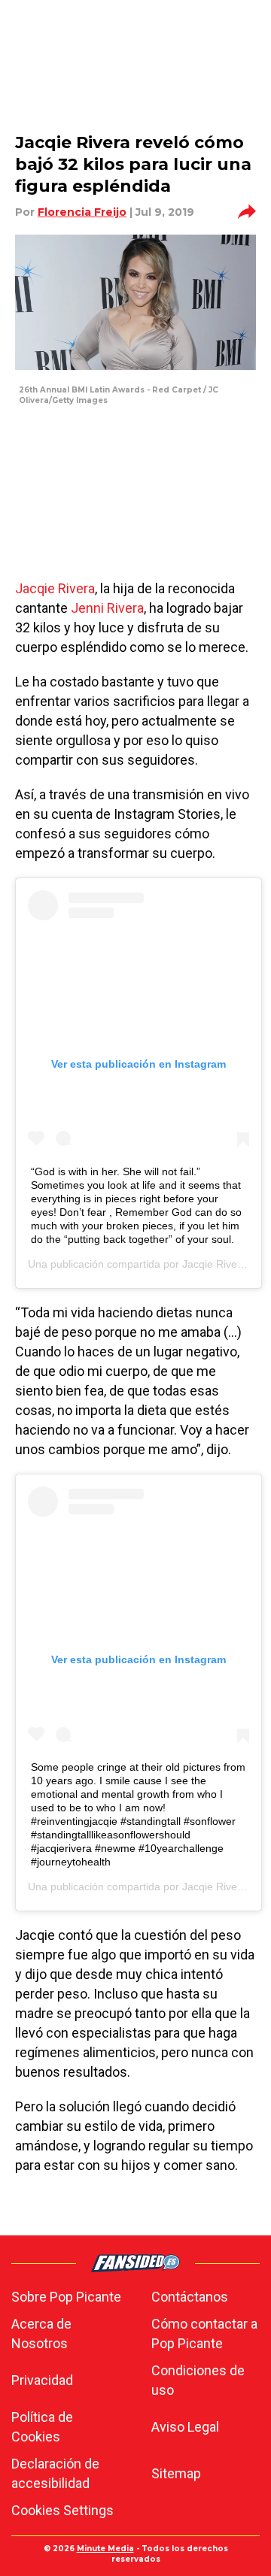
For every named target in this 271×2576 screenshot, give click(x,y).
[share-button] (247, 212)
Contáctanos (190, 2297)
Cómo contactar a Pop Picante (204, 2334)
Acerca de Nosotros (41, 2334)
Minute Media (105, 2549)
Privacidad (42, 2380)
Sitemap (176, 2473)
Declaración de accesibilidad (55, 2473)
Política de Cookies (42, 2427)
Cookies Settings (62, 2510)
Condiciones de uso (198, 2380)
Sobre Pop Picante (66, 2297)
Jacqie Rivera (55, 588)
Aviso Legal (185, 2427)
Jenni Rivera (106, 608)
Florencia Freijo (82, 212)
